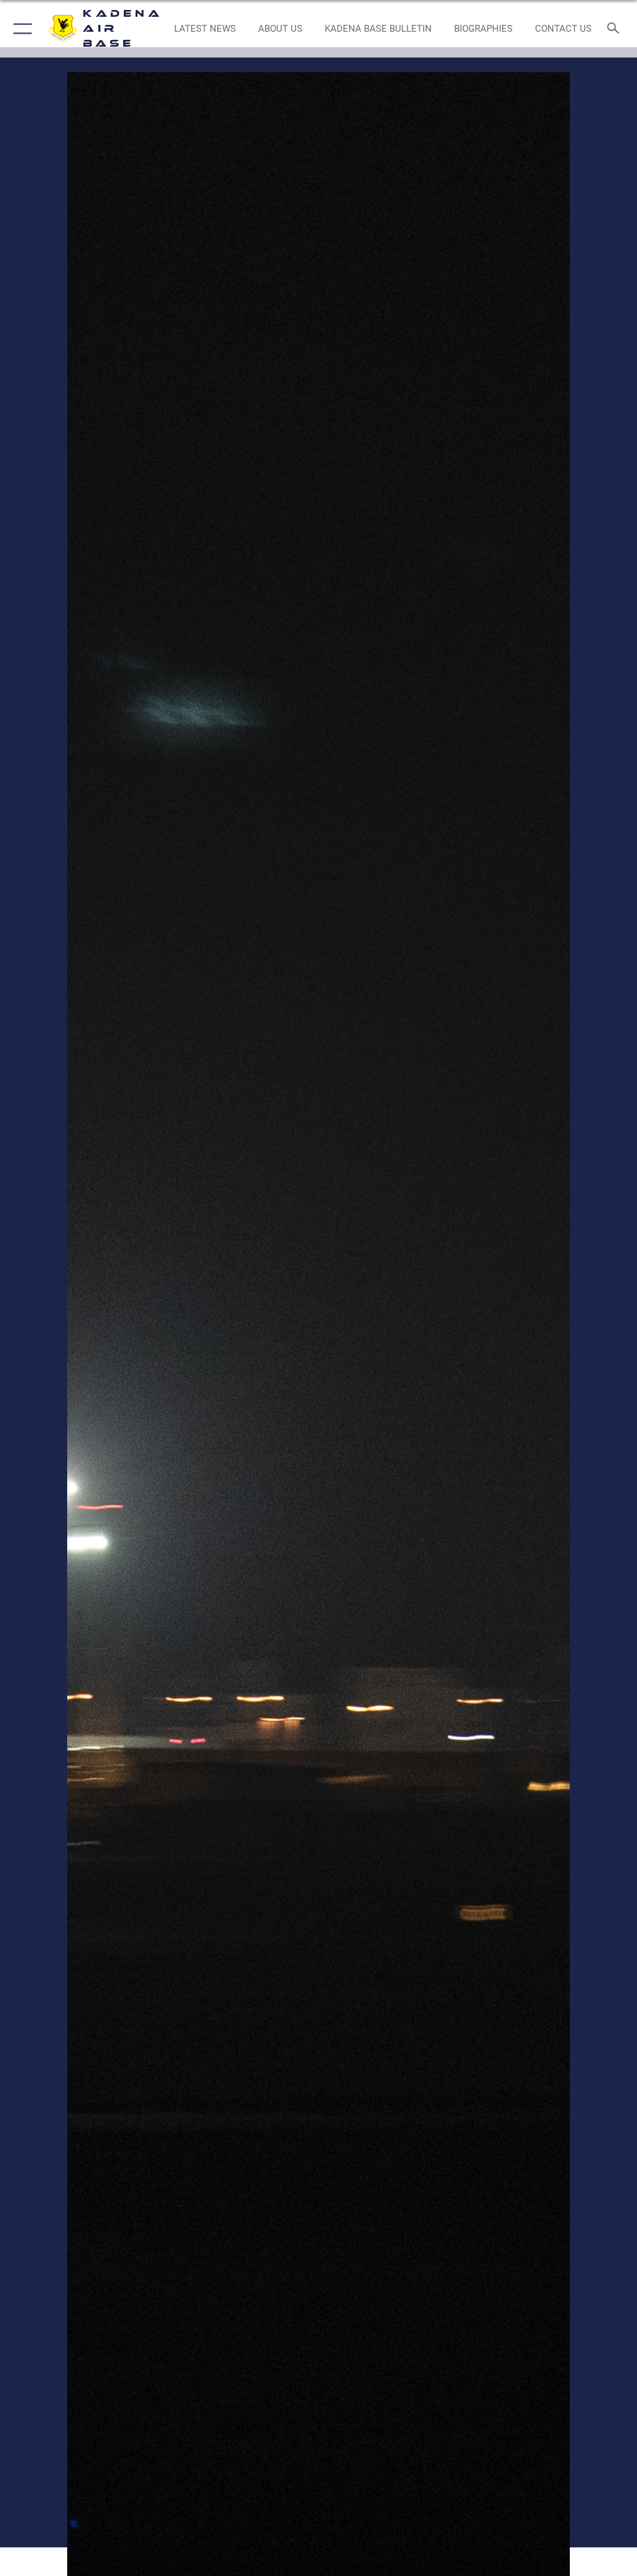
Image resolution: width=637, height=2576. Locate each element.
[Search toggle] (616, 29)
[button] (20, 29)
